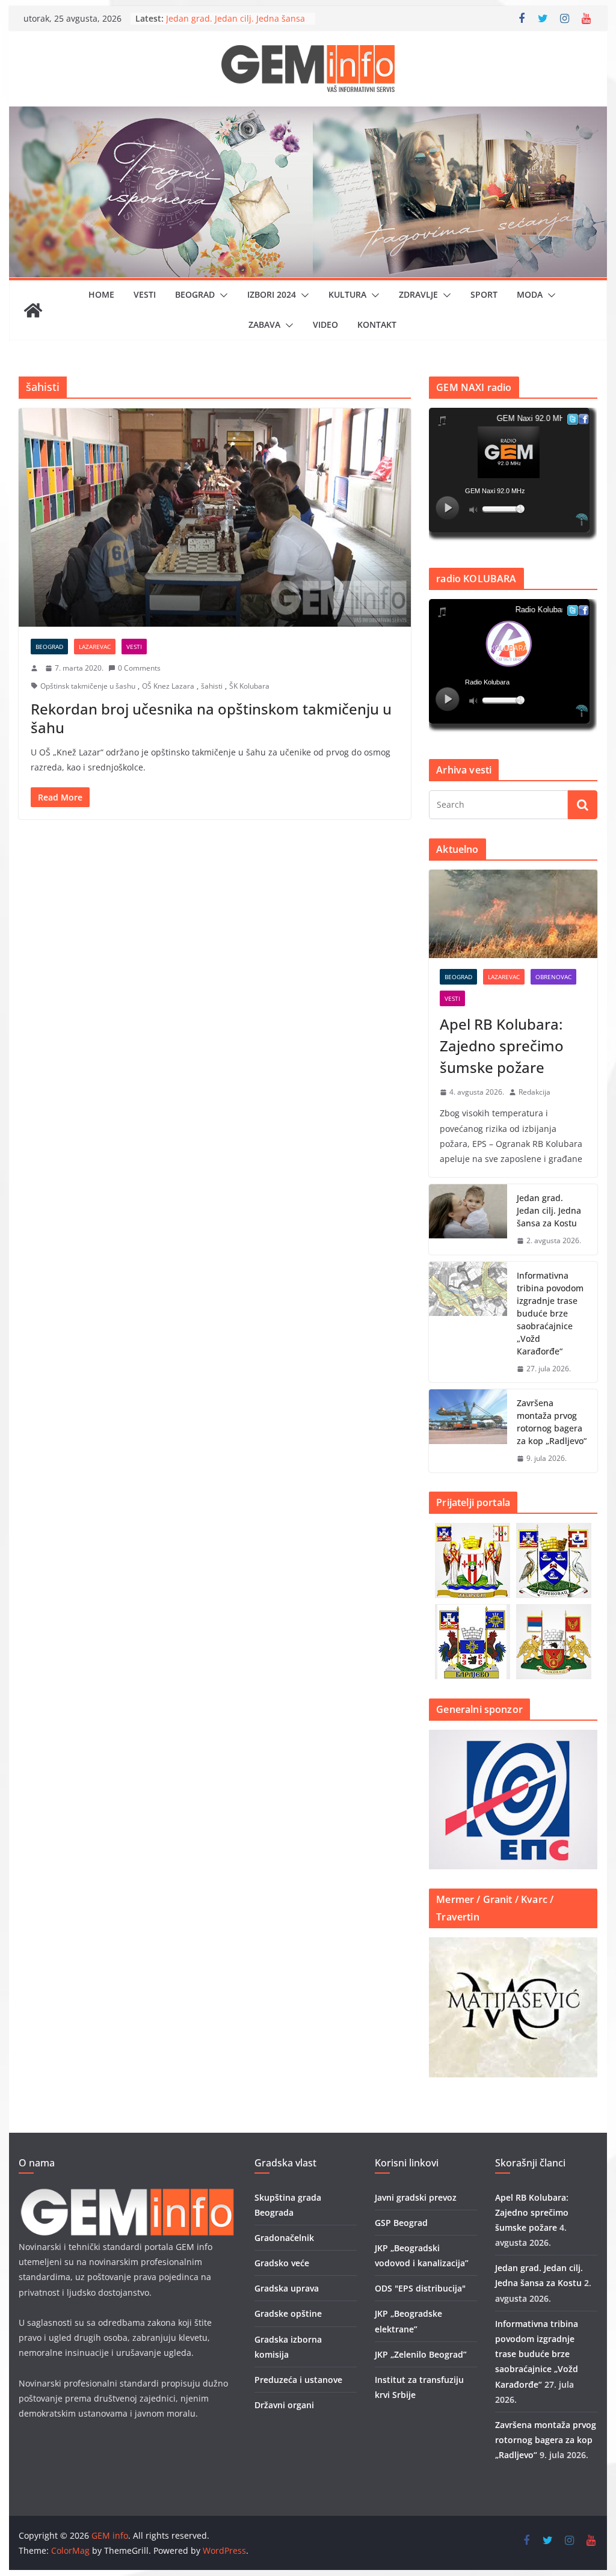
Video (325, 324)
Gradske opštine (288, 2313)
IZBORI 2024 (272, 294)
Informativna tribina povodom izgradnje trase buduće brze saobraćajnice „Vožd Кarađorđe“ (550, 1313)
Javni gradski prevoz (416, 2197)
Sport (484, 294)
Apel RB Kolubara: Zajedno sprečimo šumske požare (502, 1046)
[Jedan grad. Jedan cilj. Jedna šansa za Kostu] (468, 1219)
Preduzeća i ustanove (298, 2380)
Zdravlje (418, 294)
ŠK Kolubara (249, 686)
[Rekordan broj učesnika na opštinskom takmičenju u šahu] (215, 518)
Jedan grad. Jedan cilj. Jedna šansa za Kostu (549, 1210)
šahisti (212, 686)
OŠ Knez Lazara (168, 686)
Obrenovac (553, 977)
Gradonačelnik (284, 2238)
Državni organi (284, 2405)
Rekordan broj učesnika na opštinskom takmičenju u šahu (211, 718)
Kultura (347, 294)
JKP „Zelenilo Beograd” (421, 2354)
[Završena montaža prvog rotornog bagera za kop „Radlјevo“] (468, 1431)
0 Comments (139, 668)
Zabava (264, 324)
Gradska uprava (287, 2288)
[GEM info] (308, 115)
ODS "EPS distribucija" (420, 2288)
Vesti (145, 294)
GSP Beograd (401, 2223)
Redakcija (534, 1092)
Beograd (195, 294)
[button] (221, 295)
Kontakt (377, 324)
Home (101, 294)
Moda (530, 294)
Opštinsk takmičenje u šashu (88, 686)
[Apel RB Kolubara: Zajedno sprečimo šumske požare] (513, 914)
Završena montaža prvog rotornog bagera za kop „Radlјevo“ (552, 1422)
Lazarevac (95, 647)
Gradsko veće (282, 2263)
